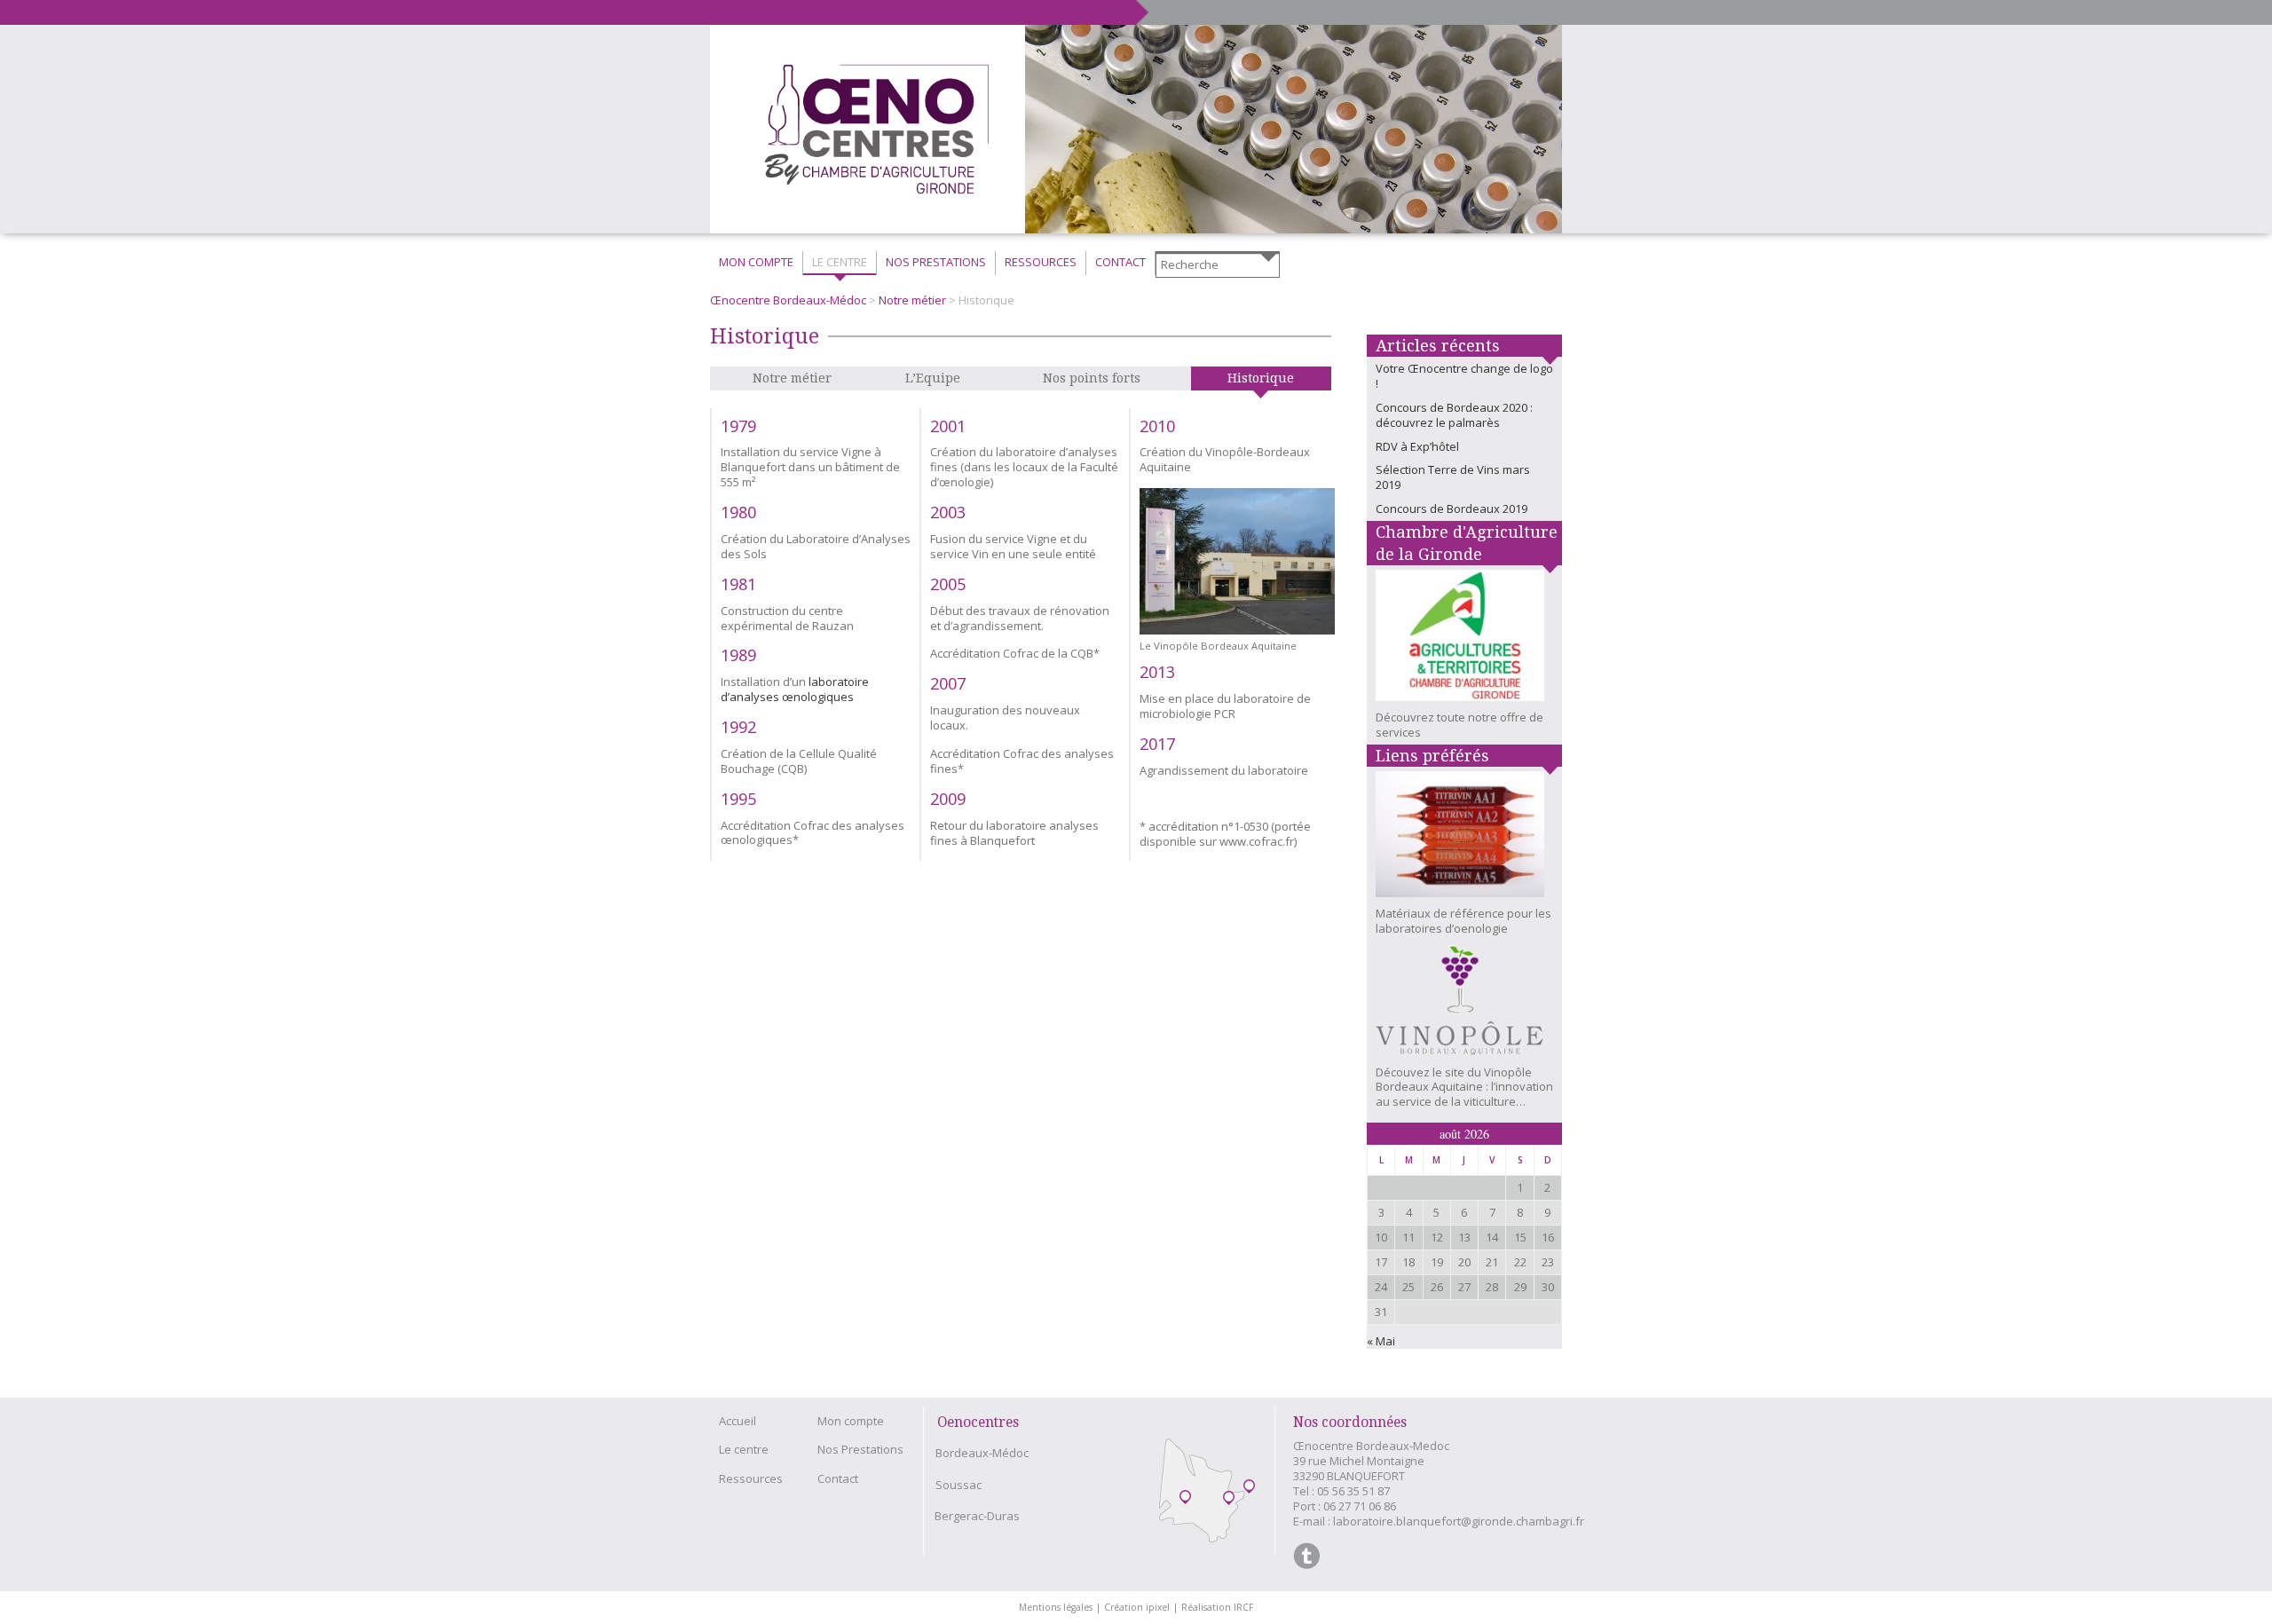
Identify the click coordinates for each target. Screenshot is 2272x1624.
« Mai (1381, 1341)
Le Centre (840, 262)
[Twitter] (1306, 1556)
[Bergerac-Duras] (1249, 1488)
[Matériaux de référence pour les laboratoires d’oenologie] (1464, 839)
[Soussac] (1229, 1499)
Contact (1120, 262)
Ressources (1041, 262)
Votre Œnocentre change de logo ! (1464, 376)
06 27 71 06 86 (1360, 1506)
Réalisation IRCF (1217, 1607)
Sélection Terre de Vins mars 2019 (1453, 477)
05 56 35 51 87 (1353, 1491)
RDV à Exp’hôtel (1417, 446)
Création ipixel (1141, 1607)
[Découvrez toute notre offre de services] (1464, 640)
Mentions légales (1060, 1607)
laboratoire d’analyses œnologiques (795, 689)
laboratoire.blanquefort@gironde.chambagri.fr (1459, 1521)
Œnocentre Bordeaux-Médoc (788, 300)
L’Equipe (933, 378)
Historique (1261, 378)
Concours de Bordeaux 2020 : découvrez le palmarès (1454, 415)
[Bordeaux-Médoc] (1185, 1498)
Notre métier (912, 300)
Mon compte (756, 262)
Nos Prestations (936, 262)
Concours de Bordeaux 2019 (1452, 508)
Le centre (744, 1449)
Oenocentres (978, 1422)
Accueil (738, 1421)
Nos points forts (1092, 378)
